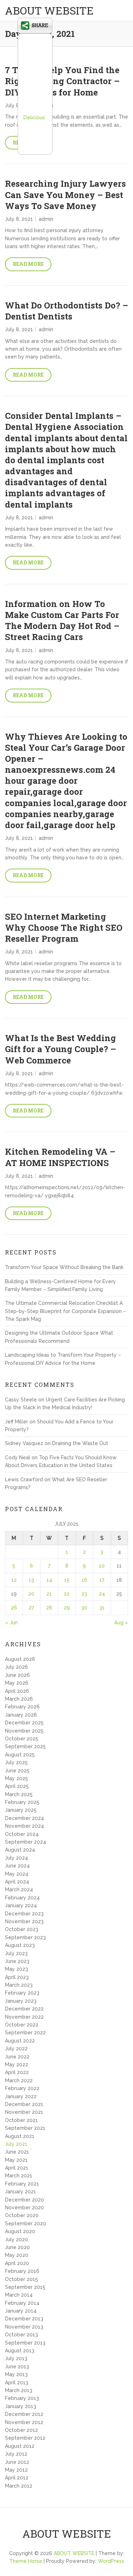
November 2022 (24, 2017)
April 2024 (17, 1882)
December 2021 (24, 2104)
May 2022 (16, 2064)
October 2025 (22, 1739)
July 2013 (16, 2358)
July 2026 (16, 1667)
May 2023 (16, 1969)
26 (14, 1608)
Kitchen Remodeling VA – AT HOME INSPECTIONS (60, 1157)
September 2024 (26, 1842)
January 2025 (21, 1810)
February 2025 (22, 1802)
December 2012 (24, 2414)
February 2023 (22, 1993)
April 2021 (17, 2168)
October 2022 (22, 2025)
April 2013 (17, 2383)
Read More (28, 264)
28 (49, 1608)
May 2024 (17, 1874)
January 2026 (21, 1715)
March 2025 (19, 1794)
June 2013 (17, 2367)
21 (49, 1594)
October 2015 (21, 2279)
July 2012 (16, 2454)
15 (67, 1580)
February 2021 (22, 2184)
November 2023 (24, 1921)
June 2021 (17, 2152)
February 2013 (22, 2398)
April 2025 (17, 1786)
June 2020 (17, 2247)
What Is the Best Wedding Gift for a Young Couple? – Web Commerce (60, 1049)
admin (46, 219)
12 (14, 1580)
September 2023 (25, 1937)
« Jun (11, 1623)
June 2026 (17, 1675)
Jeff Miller (16, 1422)
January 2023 (21, 2001)
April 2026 (17, 1691)
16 (84, 1580)
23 (84, 1594)
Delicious (34, 117)
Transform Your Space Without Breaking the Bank (64, 1267)
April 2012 (17, 2478)
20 (31, 1594)
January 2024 (21, 1905)
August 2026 (20, 1659)
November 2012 (24, 2422)
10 (102, 1566)
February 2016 (22, 2271)
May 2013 (16, 2374)
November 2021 (24, 2112)
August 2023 (20, 1945)
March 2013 (19, 2390)
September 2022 (25, 2033)
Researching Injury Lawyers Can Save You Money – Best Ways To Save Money (65, 195)
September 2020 (26, 2224)
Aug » (121, 1623)
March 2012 (19, 2486)
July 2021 (16, 2144)
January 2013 (21, 2406)
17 (102, 1580)
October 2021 (21, 2120)
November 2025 (24, 1731)
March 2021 (19, 2176)
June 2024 (17, 1866)
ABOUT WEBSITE (49, 10)
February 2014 (22, 2303)
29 (67, 1608)
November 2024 (24, 1826)
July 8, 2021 (19, 219)
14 (49, 1580)
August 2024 (20, 1850)
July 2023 (16, 1953)
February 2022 (22, 2088)
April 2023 (17, 1977)
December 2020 (24, 2200)
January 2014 (21, 2311)
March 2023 (19, 1985)
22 (67, 1594)
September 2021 (25, 2128)
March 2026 (19, 1699)
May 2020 (17, 2255)
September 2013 (25, 2343)
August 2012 (20, 2446)
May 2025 (16, 1778)
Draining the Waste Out (80, 1443)
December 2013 (24, 2319)
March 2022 (19, 2080)
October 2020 (22, 2215)
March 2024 (19, 1889)
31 (102, 1608)
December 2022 (24, 2009)
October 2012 (21, 2430)
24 (102, 1594)
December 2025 (24, 1723)
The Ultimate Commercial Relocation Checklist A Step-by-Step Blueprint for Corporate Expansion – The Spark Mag (65, 1311)
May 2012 (16, 2470)
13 (31, 1580)
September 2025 (25, 1746)
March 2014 (19, 2295)
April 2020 (17, 2263)
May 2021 (16, 2160)
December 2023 (24, 1914)
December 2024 (24, 1818)
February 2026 (22, 1707)
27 (31, 1608)
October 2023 (22, 1929)
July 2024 (16, 1858)
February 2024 (22, 1898)
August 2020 (20, 2231)
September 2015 (25, 2287)
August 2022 (20, 2041)
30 (84, 1608)
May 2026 (17, 1683)
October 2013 (21, 2335)
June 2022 (17, 2057)
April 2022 (17, 2072)
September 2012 (25, 2438)
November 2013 (24, 2327)
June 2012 (17, 2462)
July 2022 (16, 2049)
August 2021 (20, 2136)
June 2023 (17, 1961)
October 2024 (22, 1834)
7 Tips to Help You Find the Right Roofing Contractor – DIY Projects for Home (62, 81)
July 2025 (16, 1762)
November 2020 (24, 2208)
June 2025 (17, 1771)
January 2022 (21, 2096)
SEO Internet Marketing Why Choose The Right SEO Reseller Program (64, 928)
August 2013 (20, 2351)
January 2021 (21, 2192)
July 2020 (16, 2239)
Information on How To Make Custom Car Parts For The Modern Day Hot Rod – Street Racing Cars (62, 620)
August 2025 (20, 1755)
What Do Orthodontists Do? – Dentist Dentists (66, 311)
